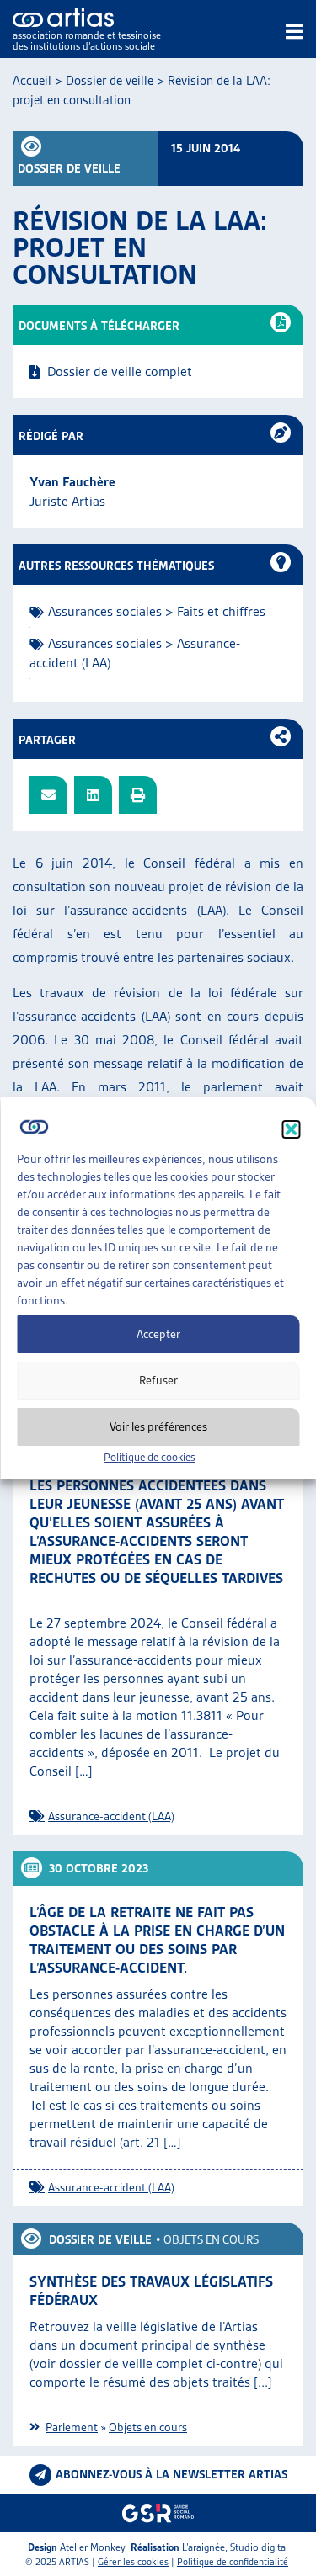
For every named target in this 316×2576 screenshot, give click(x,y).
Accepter (158, 1334)
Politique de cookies (150, 1457)
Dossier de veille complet (120, 372)
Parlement (72, 2427)
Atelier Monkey (93, 2547)
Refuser (158, 1380)
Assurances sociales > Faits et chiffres (157, 611)
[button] (291, 1129)
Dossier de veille (110, 81)
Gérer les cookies (133, 2562)
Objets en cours (211, 2239)
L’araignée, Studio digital (235, 2547)
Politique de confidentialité (233, 2562)
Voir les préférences (158, 1426)
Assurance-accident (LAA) (111, 1816)
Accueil (32, 81)
